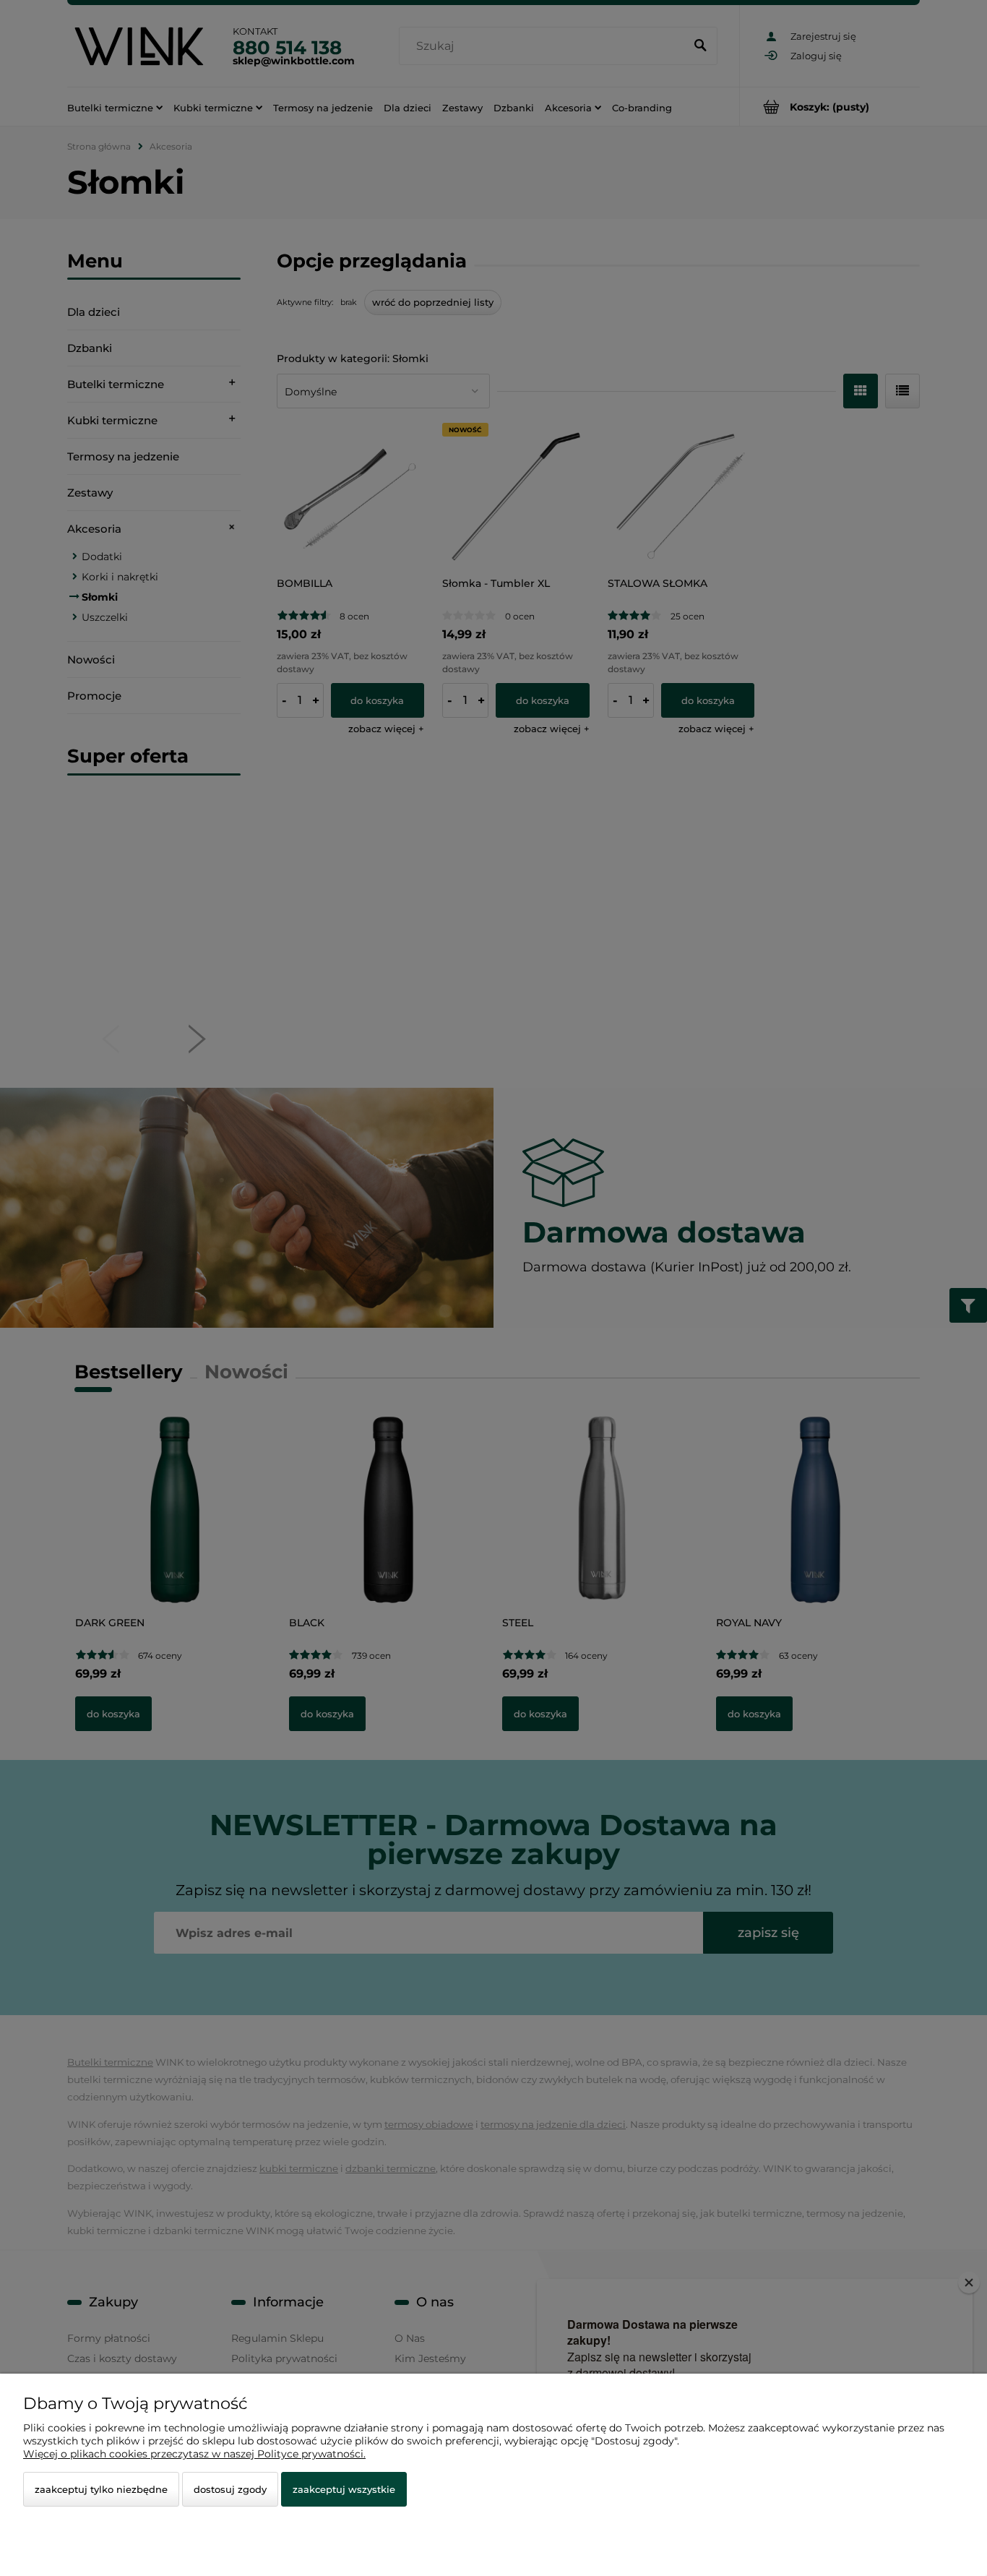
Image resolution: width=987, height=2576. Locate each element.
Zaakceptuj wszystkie (344, 2489)
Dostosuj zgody (230, 2489)
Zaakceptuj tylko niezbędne (101, 2489)
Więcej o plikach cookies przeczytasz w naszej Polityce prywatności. (194, 2454)
